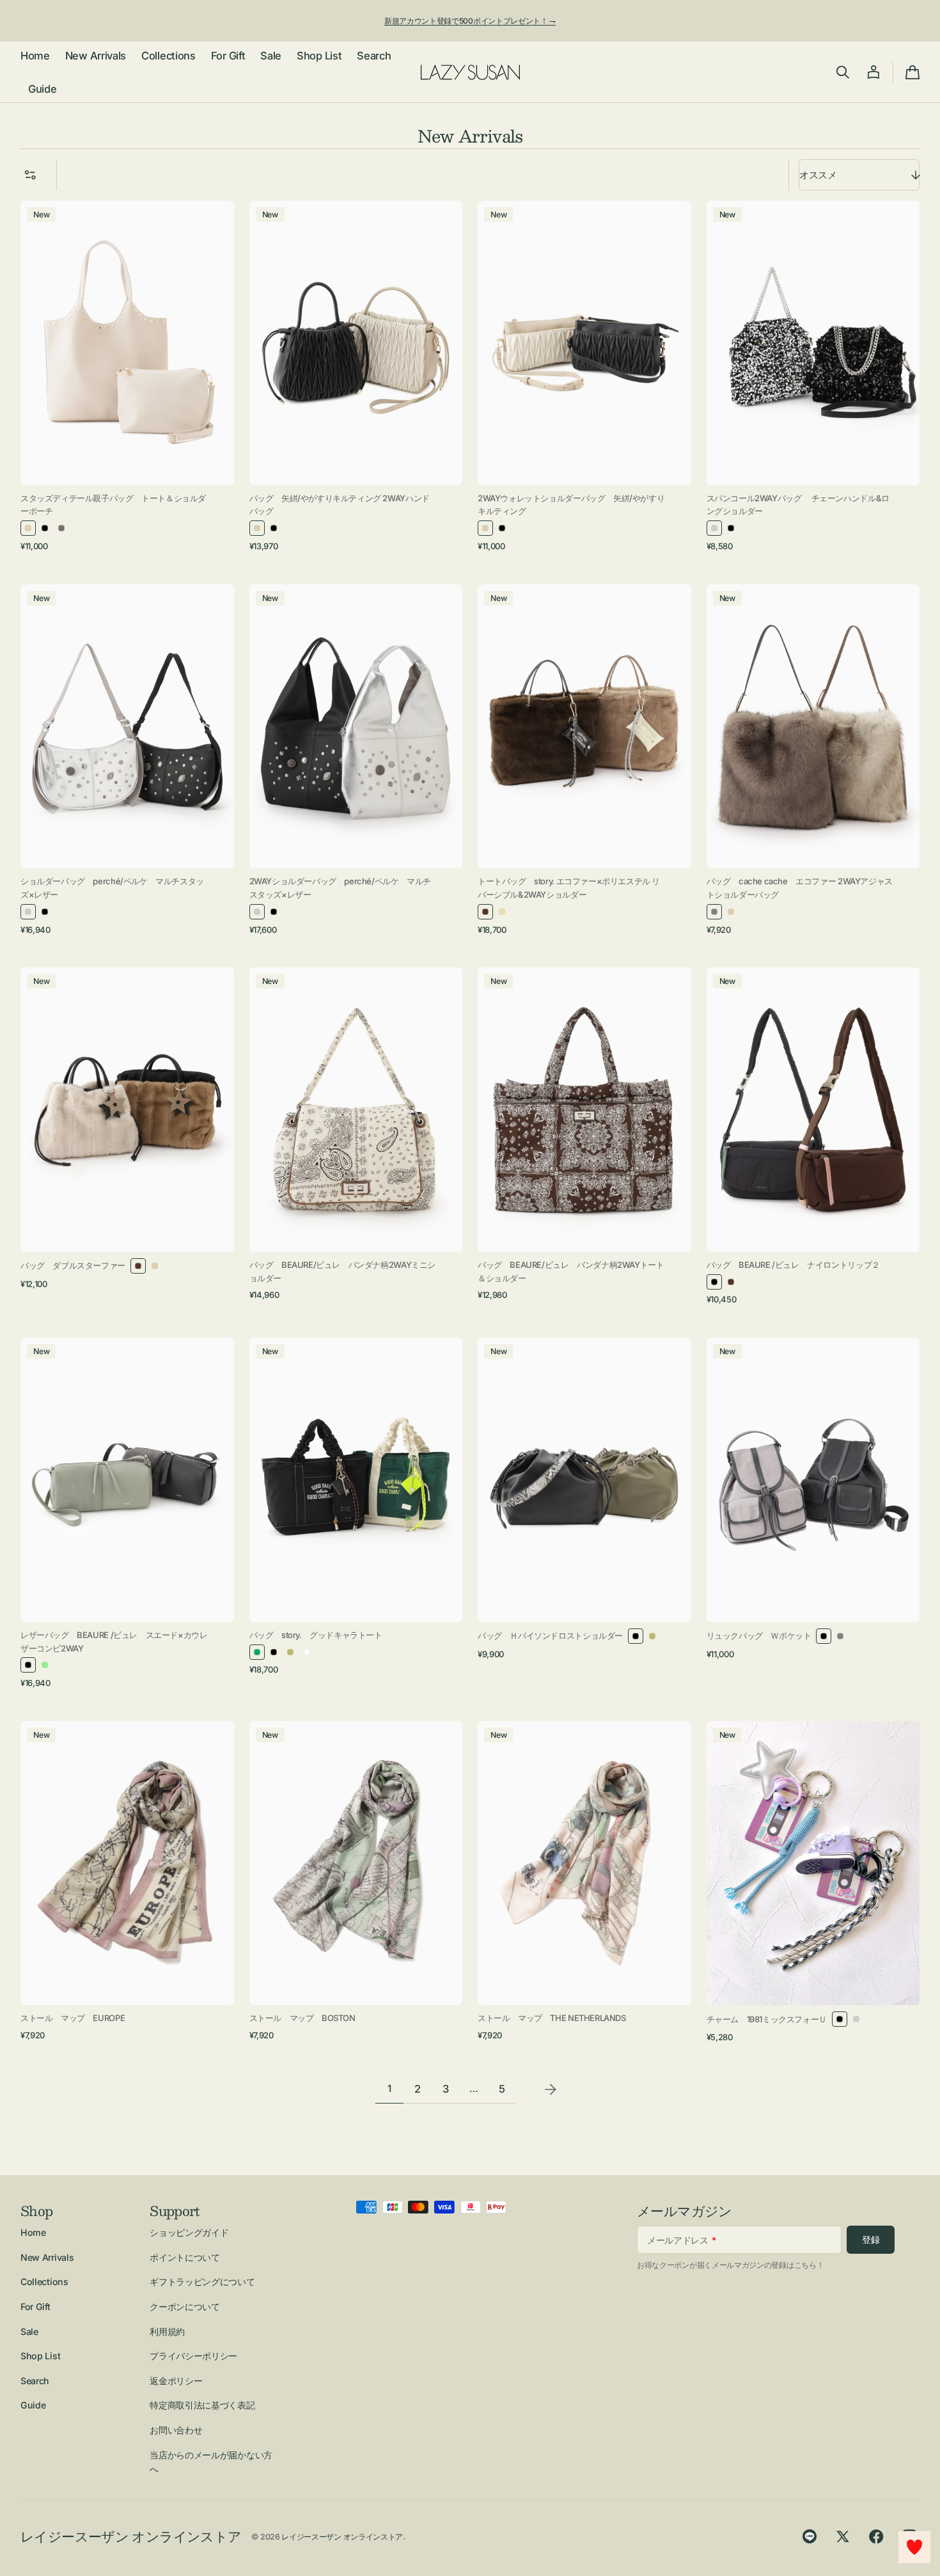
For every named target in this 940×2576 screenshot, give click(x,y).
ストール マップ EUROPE (73, 2018)
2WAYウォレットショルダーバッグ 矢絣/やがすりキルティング (571, 505)
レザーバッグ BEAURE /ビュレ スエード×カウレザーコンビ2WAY (114, 1642)
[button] (843, 72)
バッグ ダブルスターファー (73, 1265)
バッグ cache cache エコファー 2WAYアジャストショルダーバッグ (800, 888)
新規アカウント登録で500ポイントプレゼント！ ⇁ (470, 21)
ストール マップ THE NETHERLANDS (552, 2018)
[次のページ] (551, 2089)
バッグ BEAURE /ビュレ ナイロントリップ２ (793, 1265)
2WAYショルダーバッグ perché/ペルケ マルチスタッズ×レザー (340, 888)
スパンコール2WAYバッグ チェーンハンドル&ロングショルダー (798, 505)
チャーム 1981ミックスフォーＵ (767, 2019)
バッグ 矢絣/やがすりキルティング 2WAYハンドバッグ (340, 505)
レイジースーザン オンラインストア (342, 2537)
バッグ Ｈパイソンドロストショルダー (550, 1635)
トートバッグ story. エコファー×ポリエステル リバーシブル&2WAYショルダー (569, 888)
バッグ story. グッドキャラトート (316, 1635)
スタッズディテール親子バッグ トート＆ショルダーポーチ (113, 505)
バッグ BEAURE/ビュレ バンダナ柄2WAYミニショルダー (342, 1271)
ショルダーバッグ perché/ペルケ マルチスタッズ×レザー (112, 888)
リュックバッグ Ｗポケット (759, 1635)
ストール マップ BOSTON (302, 2018)
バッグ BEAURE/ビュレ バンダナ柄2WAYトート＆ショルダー (571, 1271)
